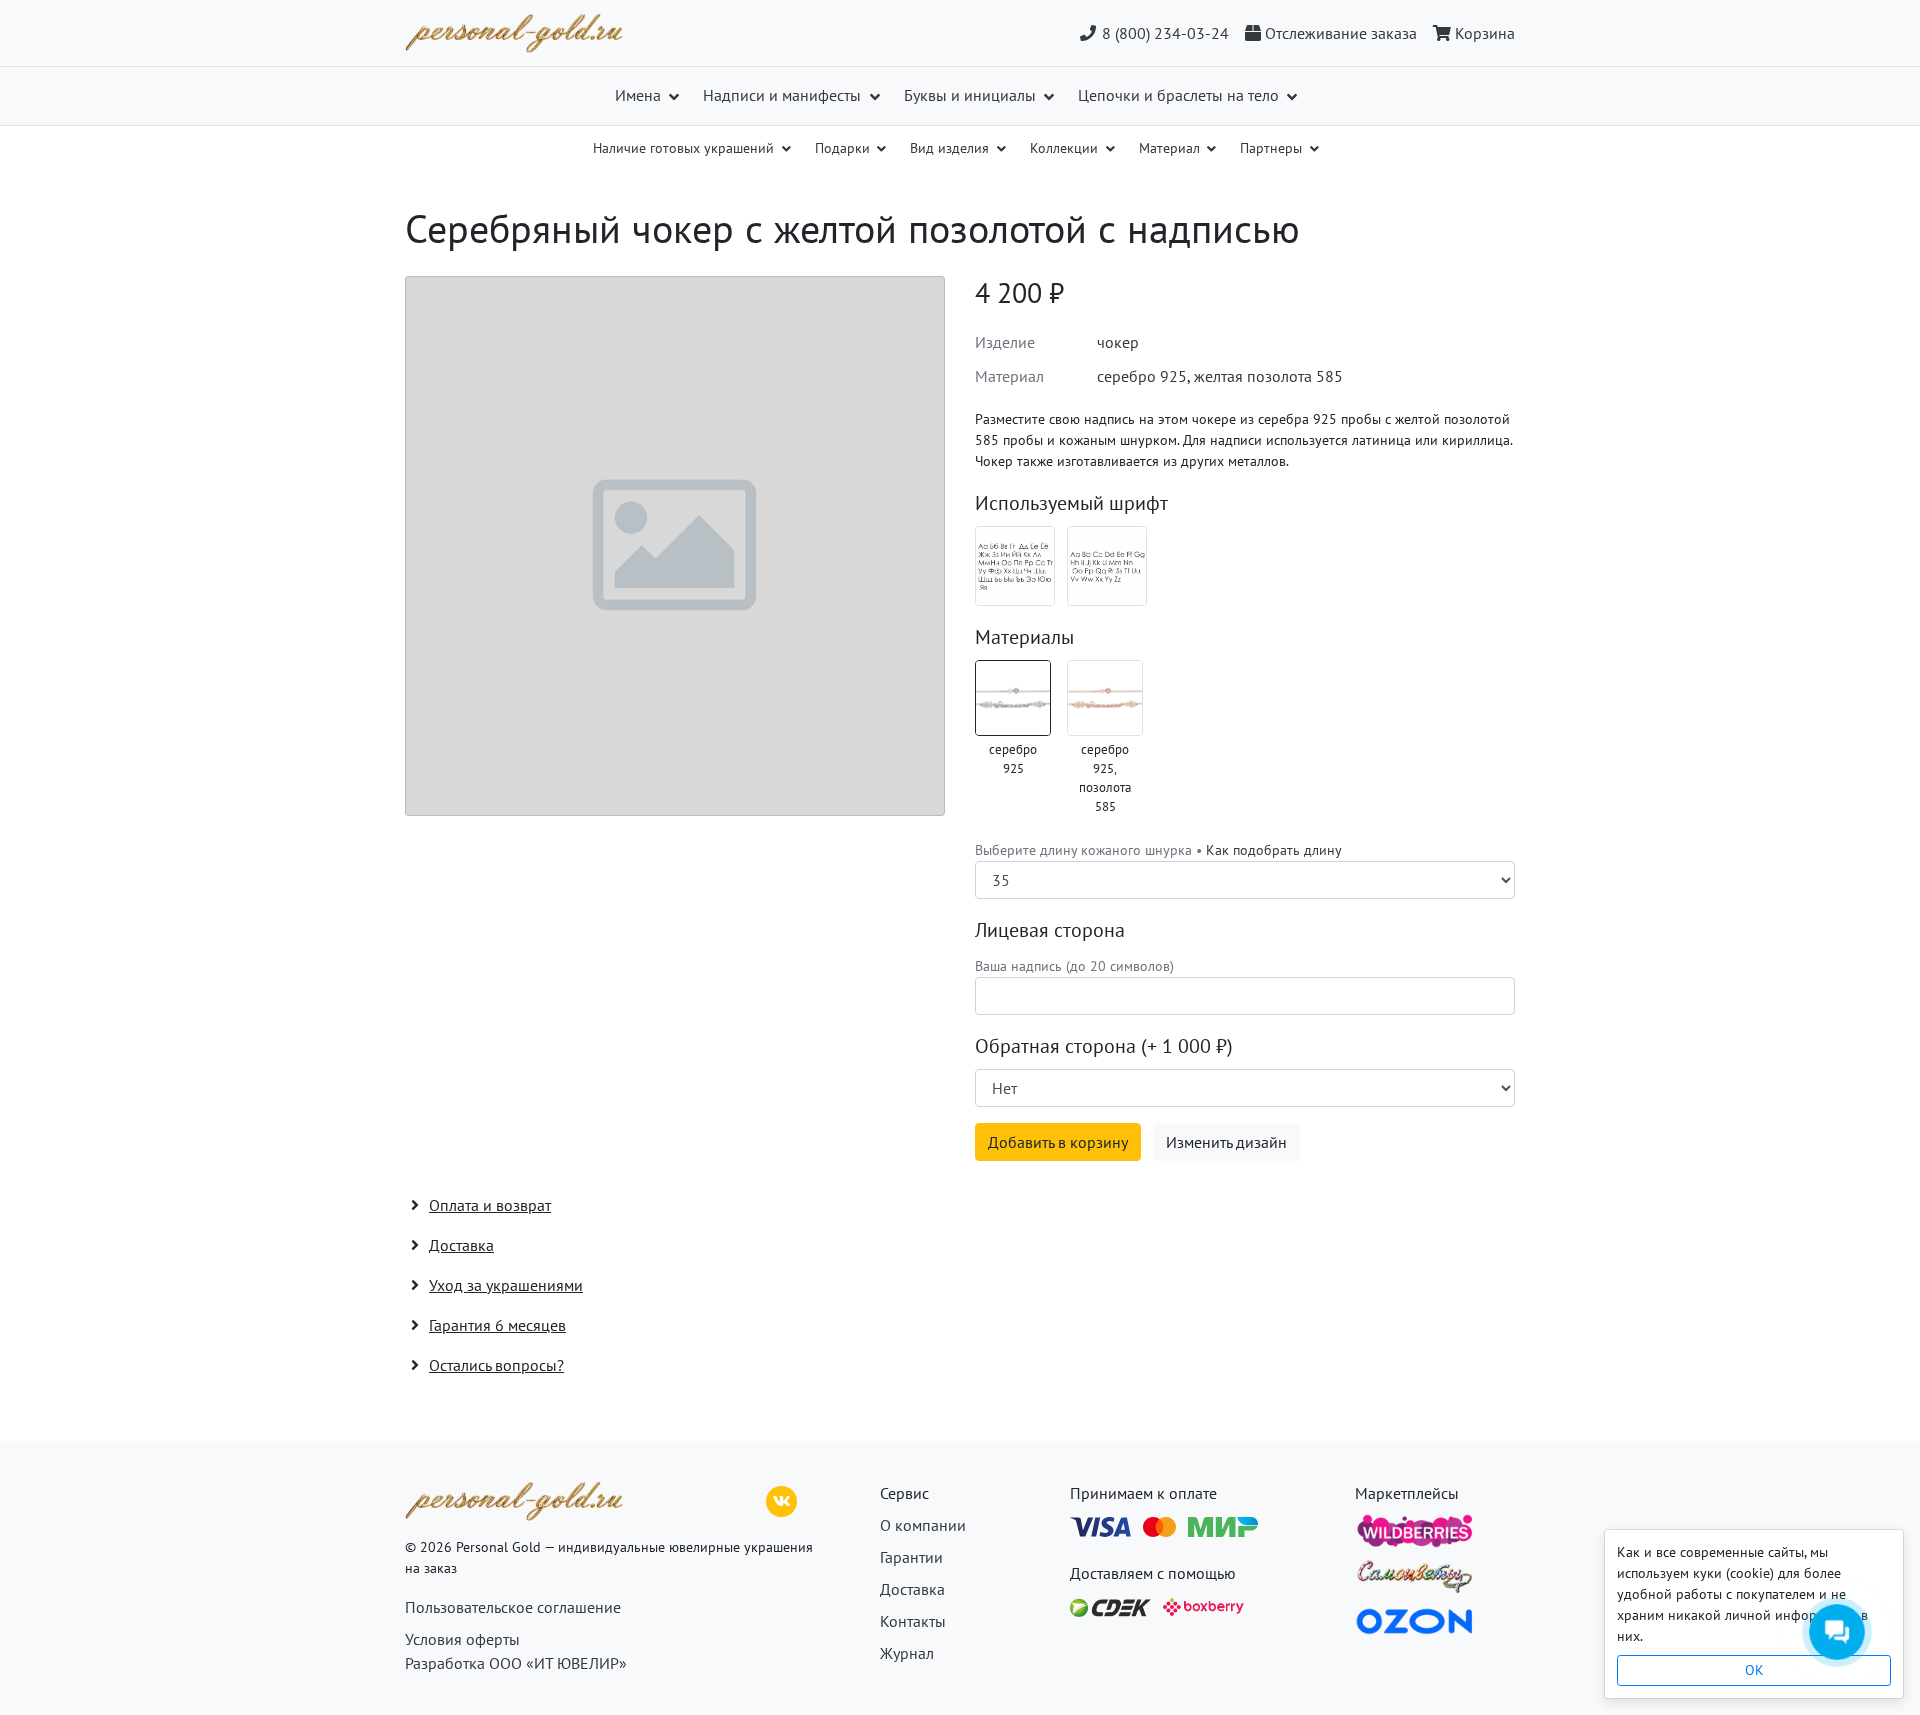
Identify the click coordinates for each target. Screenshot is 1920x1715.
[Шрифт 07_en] (1107, 566)
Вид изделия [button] (951, 148)
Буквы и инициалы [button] (972, 95)
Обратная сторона (1104, 1046)
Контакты (913, 1621)
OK (1754, 1670)
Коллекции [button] (1066, 148)
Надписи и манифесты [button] (784, 95)
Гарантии (911, 1557)
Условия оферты (462, 1639)
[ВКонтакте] (782, 1499)
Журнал (907, 1653)
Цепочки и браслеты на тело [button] (1180, 95)
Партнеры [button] (1273, 148)
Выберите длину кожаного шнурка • (1158, 850)
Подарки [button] (844, 148)
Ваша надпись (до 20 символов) (1074, 966)
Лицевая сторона (1050, 930)
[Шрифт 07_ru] (1015, 566)
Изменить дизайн (1226, 1142)
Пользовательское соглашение (513, 1607)
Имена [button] (640, 95)
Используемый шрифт (1071, 503)
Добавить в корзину (1058, 1142)
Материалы (1024, 637)
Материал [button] (1171, 148)
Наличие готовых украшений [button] (685, 148)
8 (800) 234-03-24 (1163, 33)
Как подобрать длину (1274, 850)
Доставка (912, 1589)
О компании (923, 1525)
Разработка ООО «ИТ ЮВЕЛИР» (516, 1663)
